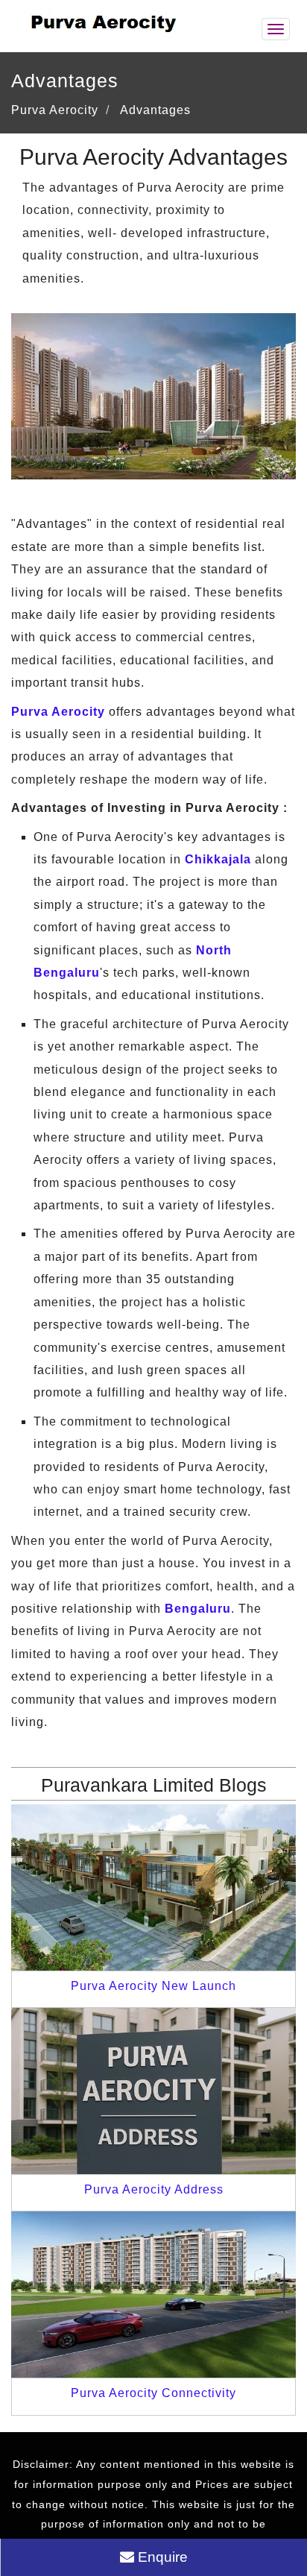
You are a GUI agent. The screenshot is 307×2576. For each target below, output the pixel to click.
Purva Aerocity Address (154, 2189)
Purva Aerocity (58, 712)
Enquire (161, 2557)
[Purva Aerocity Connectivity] (153, 2294)
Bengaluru (198, 1609)
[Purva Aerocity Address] (153, 2090)
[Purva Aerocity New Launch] (153, 1887)
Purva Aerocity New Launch (153, 1986)
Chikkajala (218, 859)
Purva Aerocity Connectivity (153, 2393)
